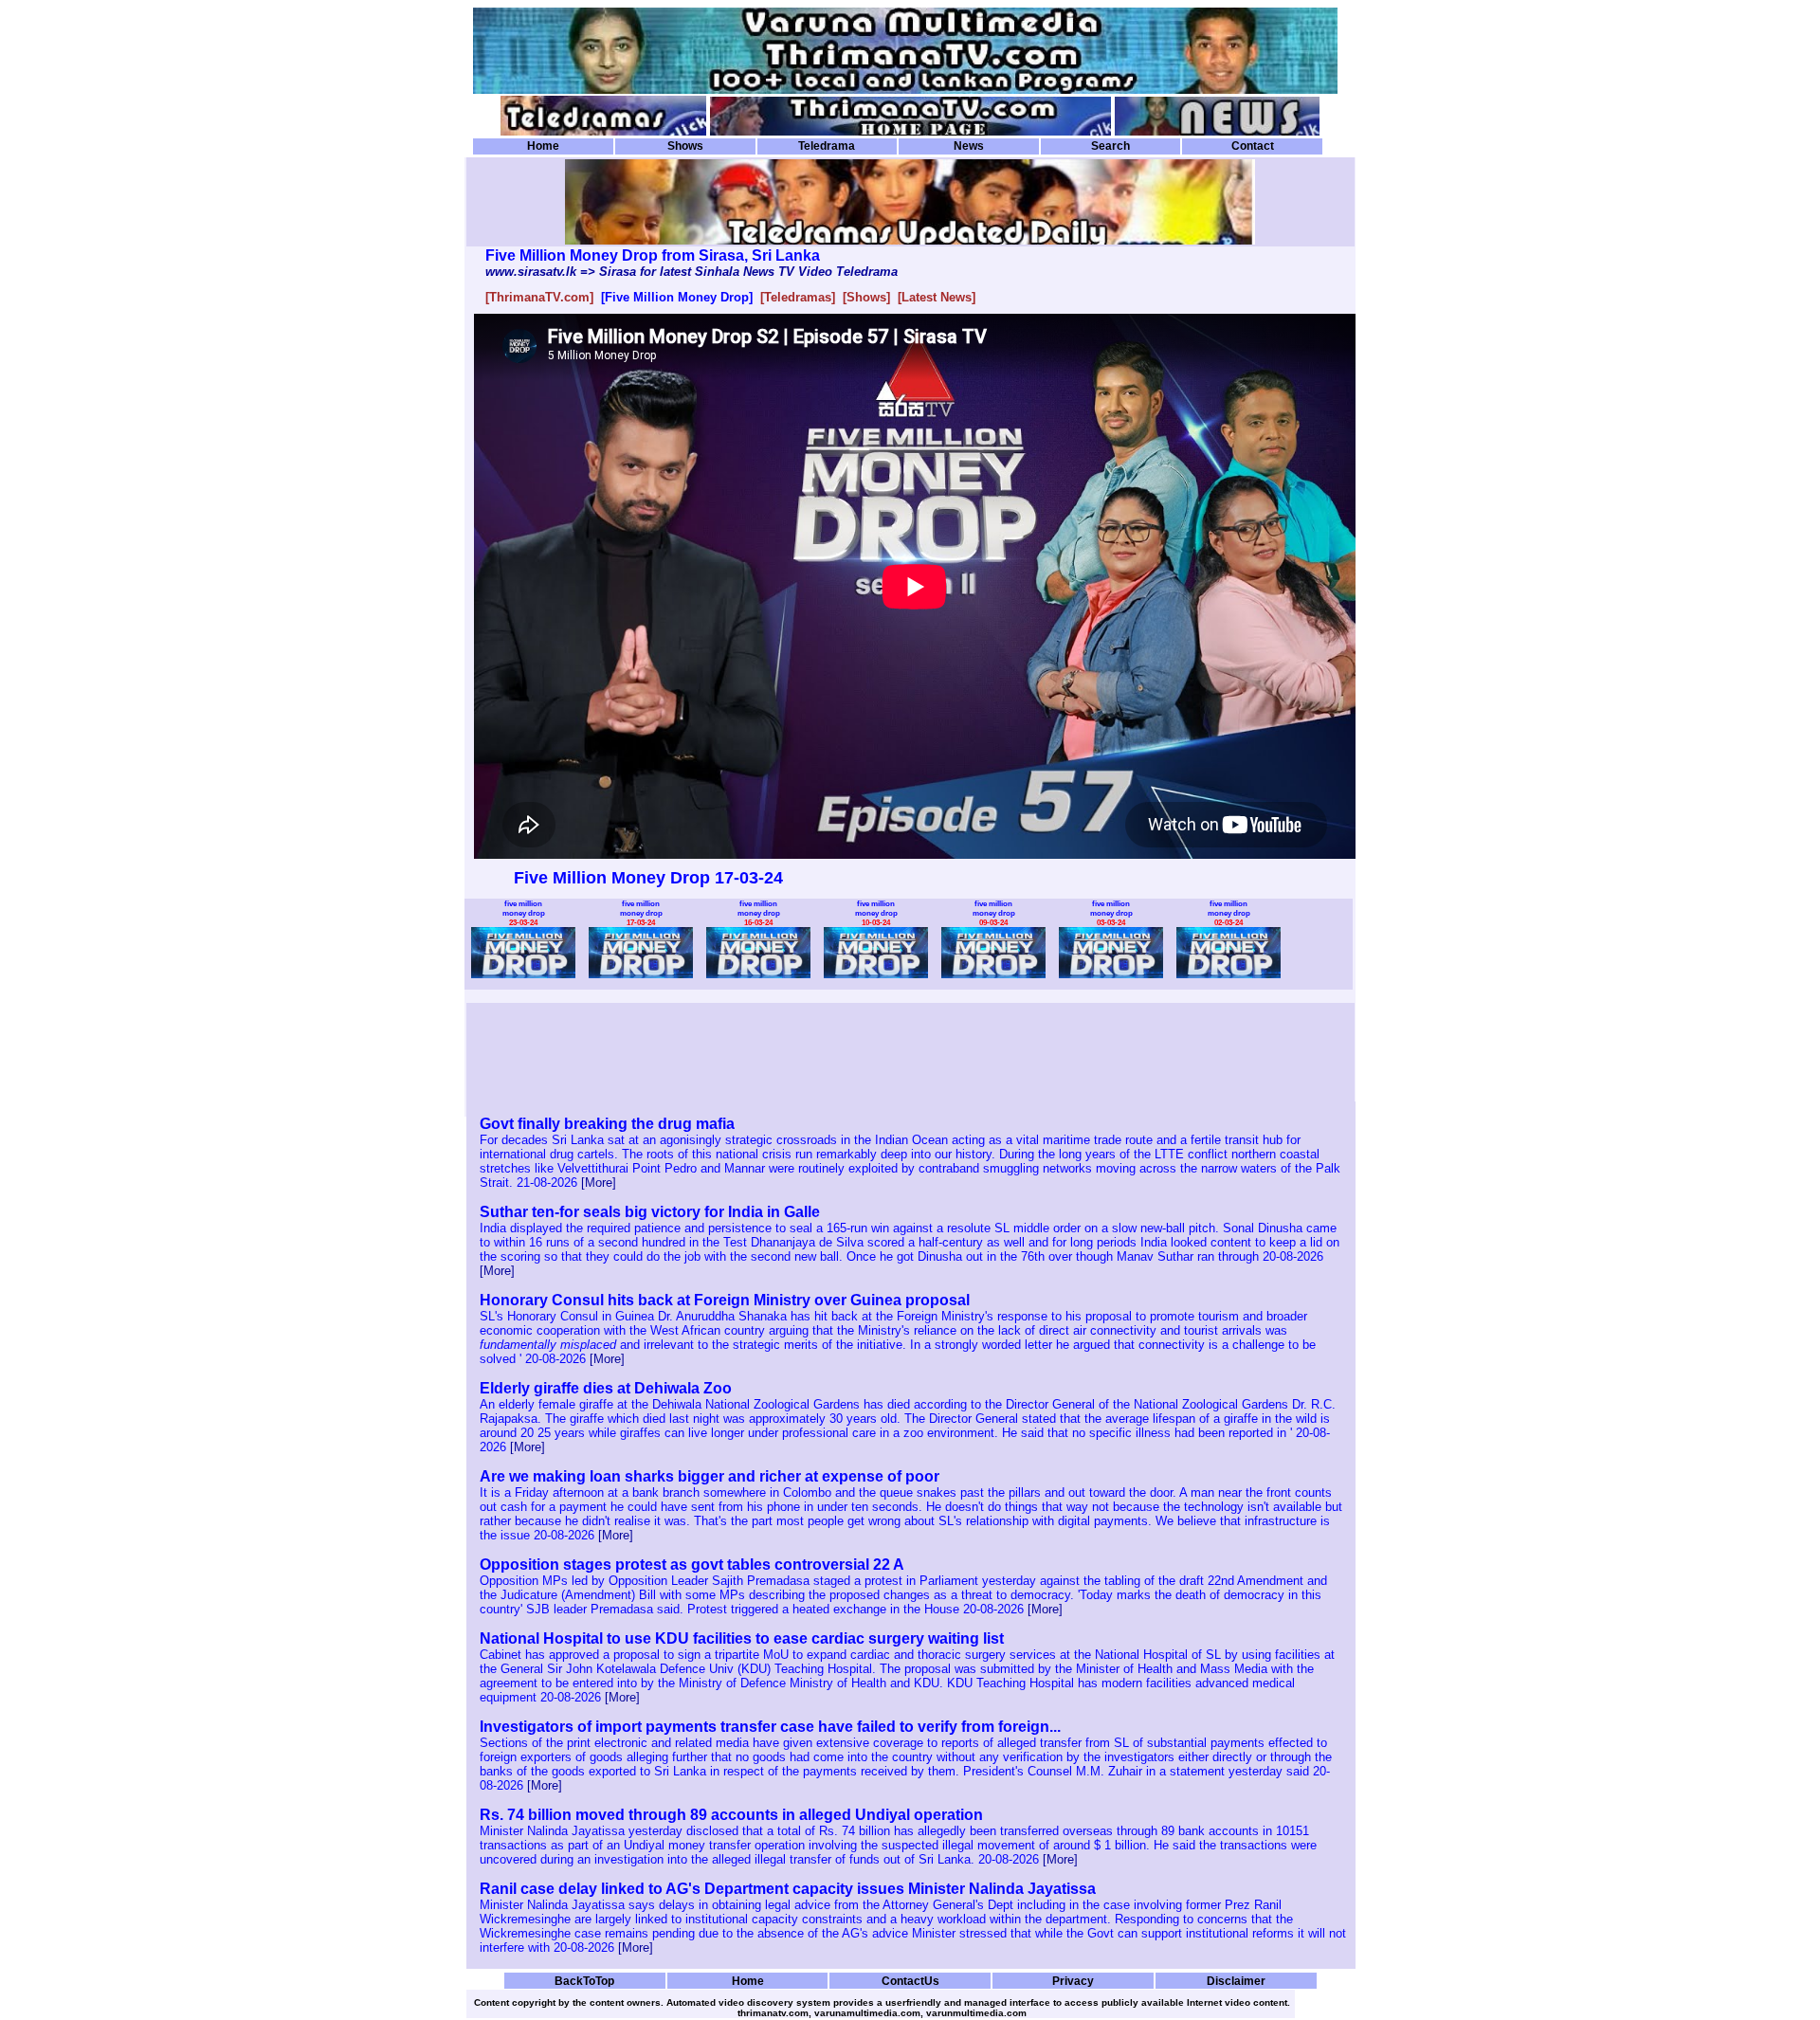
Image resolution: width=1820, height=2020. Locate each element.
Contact (1253, 146)
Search (1110, 146)
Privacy (1073, 1981)
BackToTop (584, 1981)
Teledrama (827, 146)
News (969, 146)
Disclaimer (1236, 1981)
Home (543, 146)
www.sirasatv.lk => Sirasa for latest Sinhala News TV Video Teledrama (692, 272)
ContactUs (910, 1981)
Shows (685, 146)
